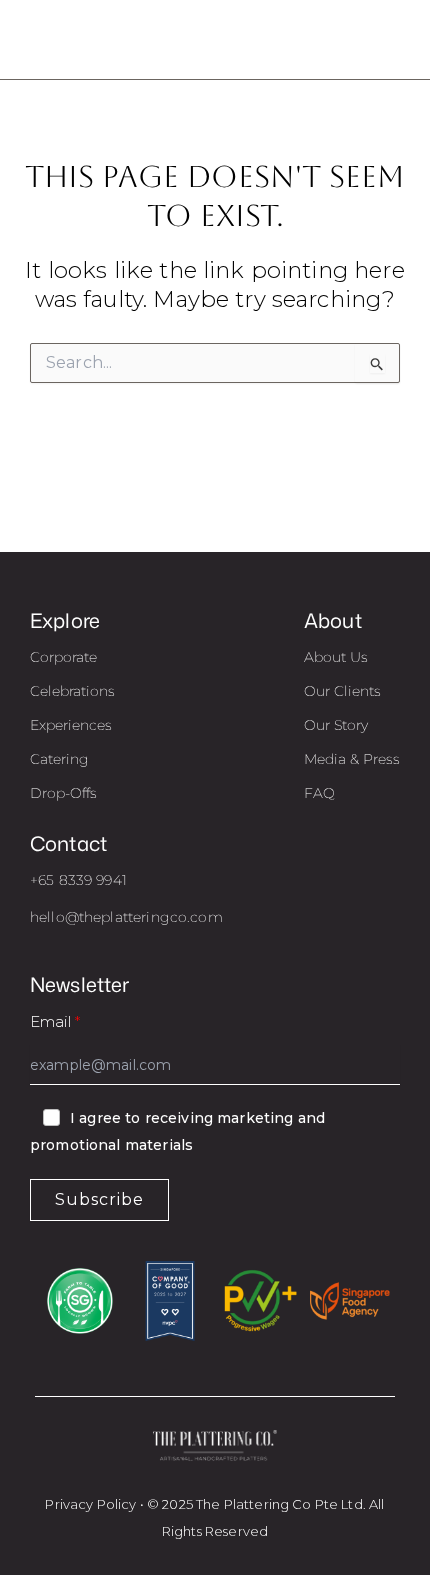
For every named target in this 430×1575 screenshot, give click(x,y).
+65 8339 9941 (78, 880)
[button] (63, 657)
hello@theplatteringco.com (126, 917)
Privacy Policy (90, 1504)
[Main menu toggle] (389, 39)
